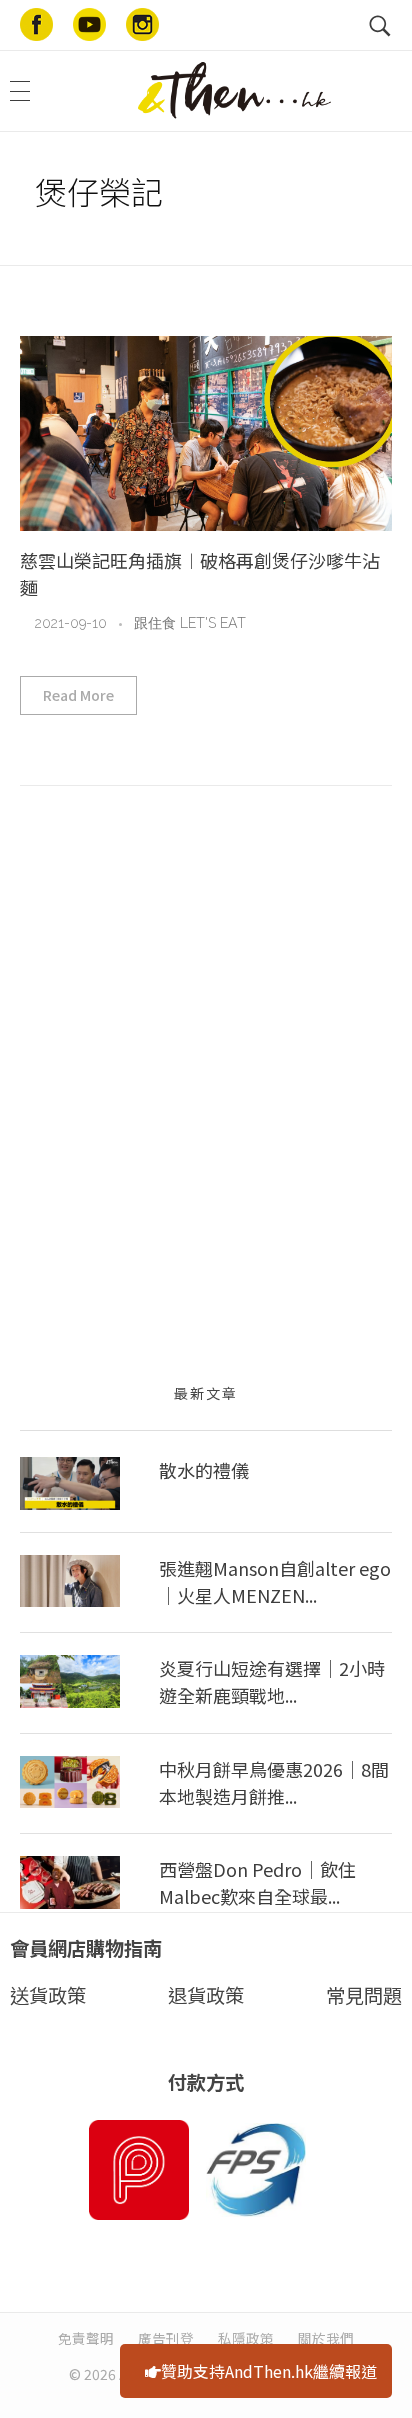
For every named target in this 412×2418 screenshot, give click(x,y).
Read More (78, 695)
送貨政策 (48, 1995)
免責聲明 (86, 2338)
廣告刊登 (166, 2338)
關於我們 (326, 2338)
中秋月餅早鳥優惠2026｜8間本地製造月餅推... (274, 1782)
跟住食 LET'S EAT (190, 623)
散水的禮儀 (204, 1470)
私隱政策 (246, 2338)
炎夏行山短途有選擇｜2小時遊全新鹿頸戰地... (272, 1681)
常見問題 (364, 1995)
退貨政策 (206, 1995)
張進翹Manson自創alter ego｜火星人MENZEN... (275, 1581)
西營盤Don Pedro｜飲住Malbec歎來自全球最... (257, 1882)
